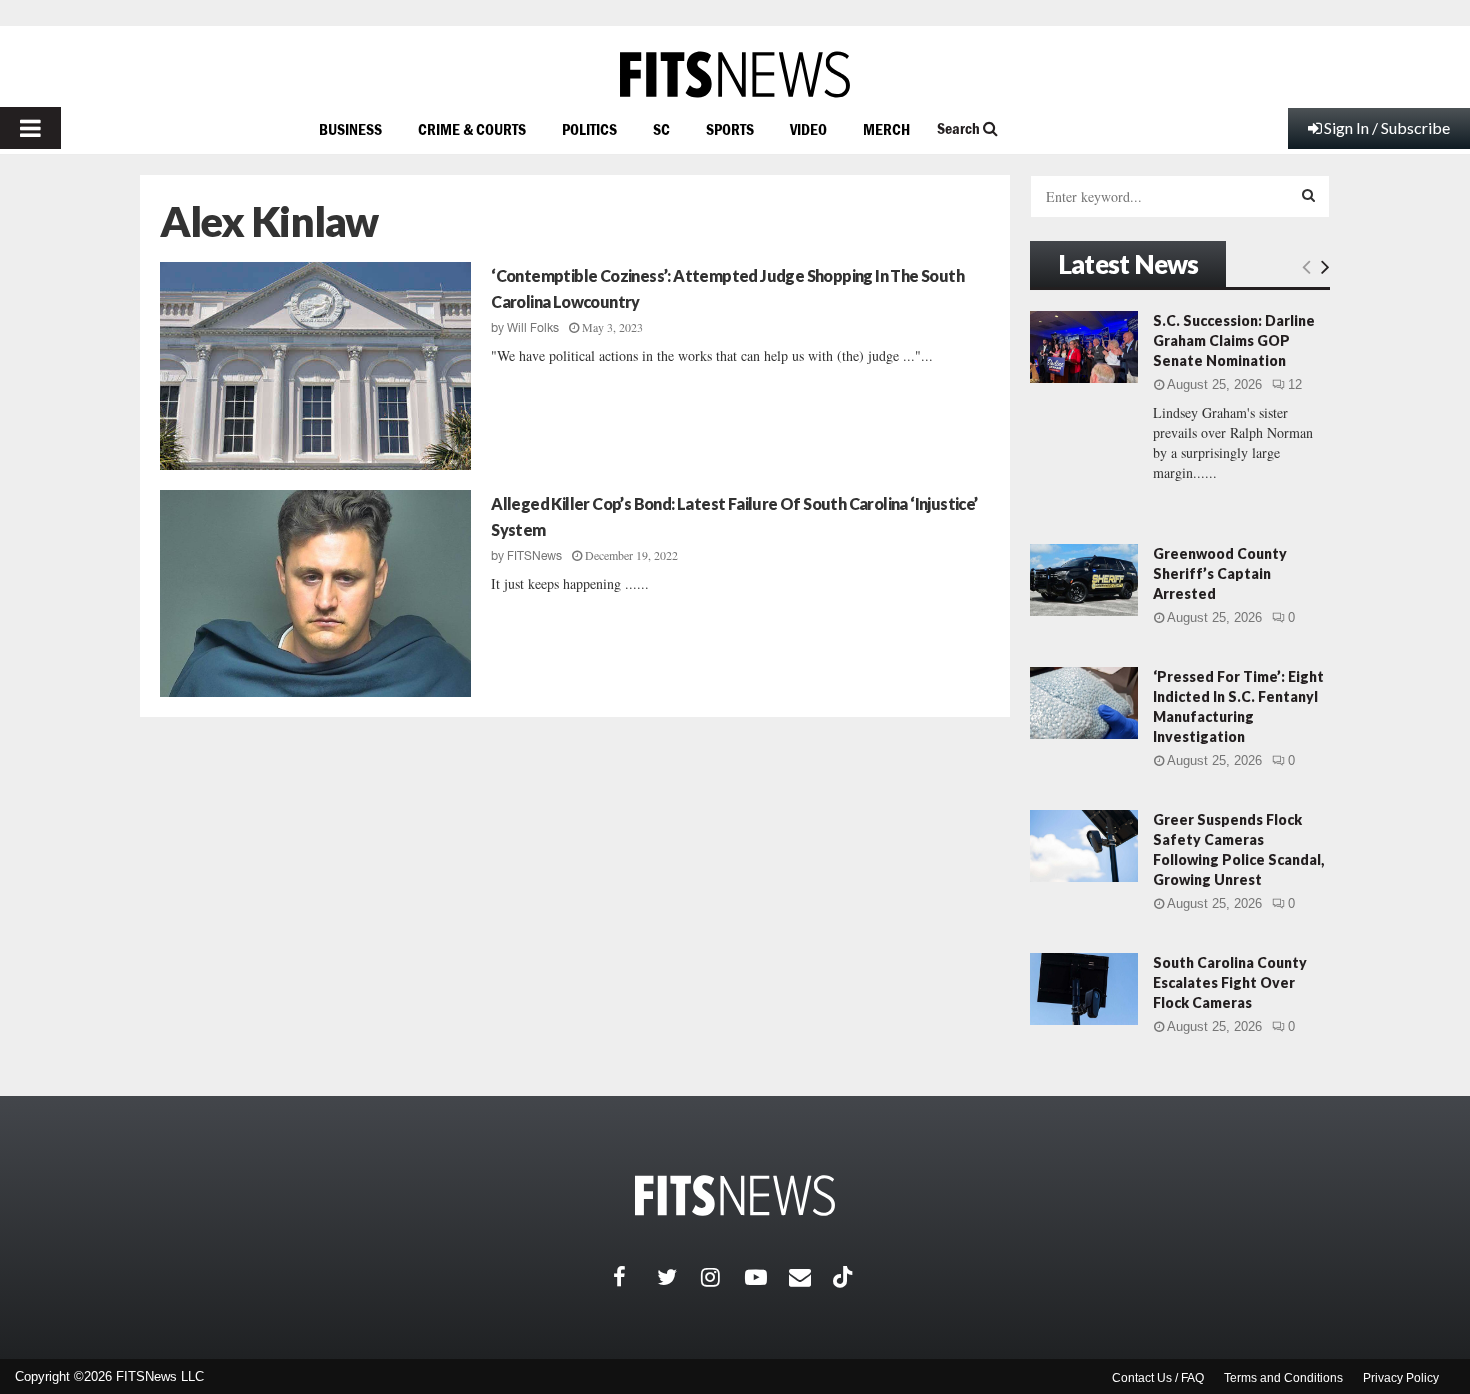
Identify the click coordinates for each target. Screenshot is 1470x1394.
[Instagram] (723, 1277)
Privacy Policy (1401, 1378)
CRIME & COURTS (472, 129)
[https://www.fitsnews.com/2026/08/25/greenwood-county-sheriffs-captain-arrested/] (1084, 580)
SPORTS (730, 129)
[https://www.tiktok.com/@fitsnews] (845, 1277)
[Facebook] (635, 1277)
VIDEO (808, 129)
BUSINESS (350, 129)
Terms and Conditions (1283, 1378)
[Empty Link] (1306, 266)
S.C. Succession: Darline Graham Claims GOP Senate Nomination (1234, 340)
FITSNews (534, 556)
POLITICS (589, 129)
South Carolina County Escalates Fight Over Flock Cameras (1230, 982)
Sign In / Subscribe (1387, 127)
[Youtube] (767, 1277)
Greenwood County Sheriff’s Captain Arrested (1220, 573)
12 (1295, 384)
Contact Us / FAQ (1158, 1378)
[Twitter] (679, 1277)
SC (661, 129)
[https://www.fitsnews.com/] (735, 74)
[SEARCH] (1308, 195)
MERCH (886, 129)
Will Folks (533, 328)
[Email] (811, 1277)
